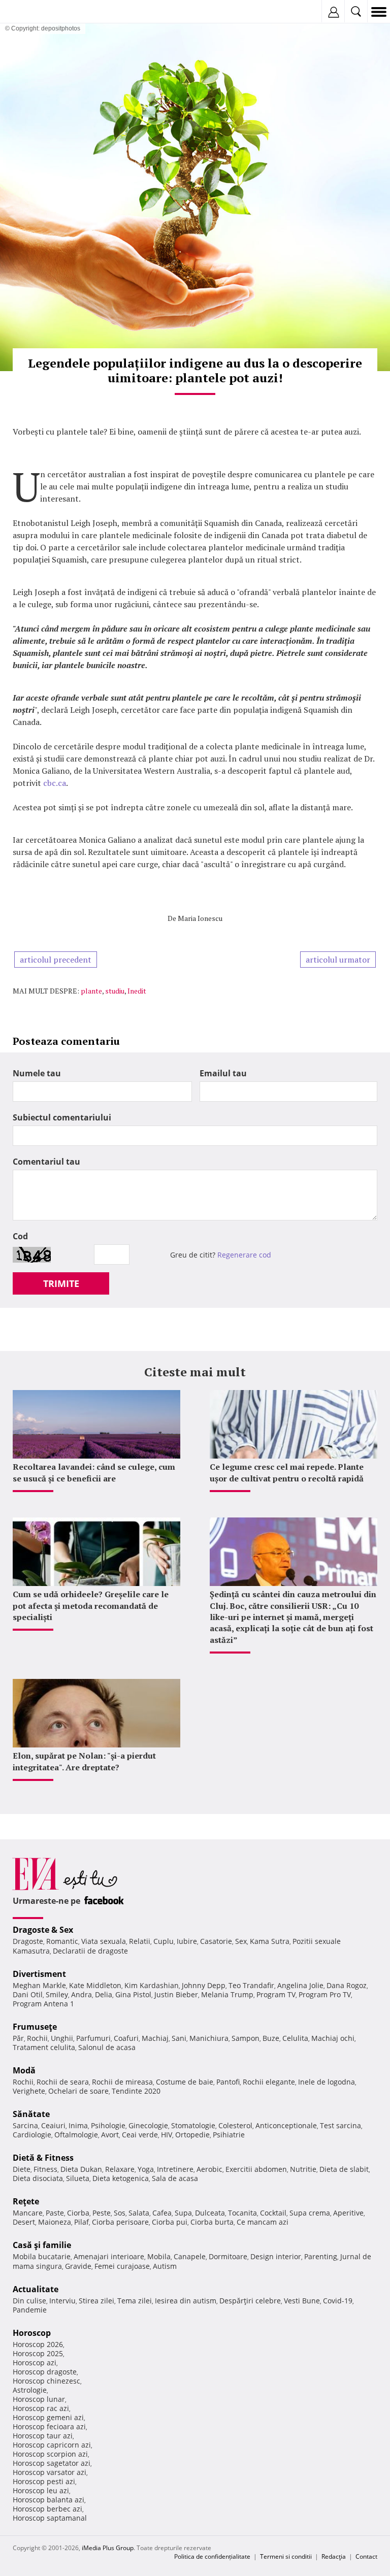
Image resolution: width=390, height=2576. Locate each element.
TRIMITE (61, 1283)
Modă (24, 2070)
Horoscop (32, 2333)
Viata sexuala (104, 1941)
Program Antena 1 (43, 2004)
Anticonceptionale (286, 2125)
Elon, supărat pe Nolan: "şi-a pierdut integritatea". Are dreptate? (84, 1761)
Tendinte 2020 (136, 2091)
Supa (183, 2213)
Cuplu (164, 1941)
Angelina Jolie (300, 1985)
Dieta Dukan (81, 2169)
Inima (78, 2125)
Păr (18, 2038)
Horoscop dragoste (45, 2372)
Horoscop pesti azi (44, 2481)
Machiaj (155, 2038)
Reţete (26, 2201)
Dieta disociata (38, 2178)
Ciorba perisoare (120, 2222)
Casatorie (216, 1941)
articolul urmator (338, 960)
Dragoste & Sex (43, 1930)
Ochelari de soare (78, 2091)
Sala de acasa (175, 2178)
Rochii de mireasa (122, 2082)
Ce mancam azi (263, 2222)
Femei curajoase (122, 2266)
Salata (139, 2213)
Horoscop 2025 (38, 2353)
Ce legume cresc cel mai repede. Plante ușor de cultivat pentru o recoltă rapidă (287, 1472)
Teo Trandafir (251, 1985)
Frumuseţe (35, 2027)
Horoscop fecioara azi (49, 2426)
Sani (179, 2038)
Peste (102, 2213)
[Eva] (32, 12)
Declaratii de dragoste (90, 1951)
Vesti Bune (302, 2301)
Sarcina (25, 2125)
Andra (82, 1994)
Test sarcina (340, 2125)
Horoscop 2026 (38, 2344)
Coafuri (126, 2038)
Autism (165, 2266)
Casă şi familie (42, 2245)
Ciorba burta (212, 2222)
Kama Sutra (270, 1941)
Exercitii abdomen (256, 2169)
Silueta (78, 2178)
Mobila (159, 2256)
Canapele (190, 2256)
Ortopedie (192, 2135)
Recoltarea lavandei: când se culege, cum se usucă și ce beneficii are (94, 1472)
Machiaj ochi (333, 2038)
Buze (271, 2038)
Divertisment (39, 1974)
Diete (22, 2169)
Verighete (29, 2091)
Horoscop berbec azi (47, 2509)
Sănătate (31, 2114)
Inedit (137, 991)
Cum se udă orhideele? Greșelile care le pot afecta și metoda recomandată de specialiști (91, 1606)
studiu (115, 991)
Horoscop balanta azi (48, 2500)
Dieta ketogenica (121, 2178)
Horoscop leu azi (41, 2490)
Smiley (57, 1994)
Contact (366, 2556)
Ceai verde (140, 2135)
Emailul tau (223, 1073)
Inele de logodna (327, 2082)
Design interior (276, 2256)
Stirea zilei (96, 2301)
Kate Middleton (95, 1985)
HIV (167, 2135)
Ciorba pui (170, 2222)
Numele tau (37, 1073)
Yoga (146, 2169)
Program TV (276, 1994)
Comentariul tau (46, 1162)
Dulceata (210, 2213)
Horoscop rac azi (41, 2408)
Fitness (45, 2169)
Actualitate (36, 2289)
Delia (104, 1994)
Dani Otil (28, 1994)
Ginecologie (148, 2125)
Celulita (295, 2038)
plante (91, 991)
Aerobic (209, 2169)
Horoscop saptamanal (50, 2518)
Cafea (162, 2213)
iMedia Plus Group (108, 2548)
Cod (20, 1236)
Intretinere (175, 2169)
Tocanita (242, 2213)
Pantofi (228, 2082)
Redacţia (334, 2556)
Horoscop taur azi (43, 2436)
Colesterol (235, 2125)
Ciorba (78, 2213)
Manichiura (209, 2038)
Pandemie (30, 2310)
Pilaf (82, 2222)
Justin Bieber (176, 1994)
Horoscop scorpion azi (50, 2454)
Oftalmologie (76, 2135)
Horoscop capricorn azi (52, 2445)
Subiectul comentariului (62, 1117)
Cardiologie (32, 2135)
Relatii (140, 1941)
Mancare (28, 2213)
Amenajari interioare (109, 2256)
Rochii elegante (269, 2082)
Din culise (29, 2301)
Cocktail (273, 2213)
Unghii (62, 2038)
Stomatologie (193, 2125)
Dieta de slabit (344, 2169)
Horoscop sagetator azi (52, 2463)
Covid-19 (338, 2301)
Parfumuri (93, 2038)
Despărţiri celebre (250, 2301)
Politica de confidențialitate (212, 2556)
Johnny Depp (204, 1985)
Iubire (187, 1941)
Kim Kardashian (152, 1985)
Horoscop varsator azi (50, 2472)
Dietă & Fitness (43, 2158)
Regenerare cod (244, 1255)
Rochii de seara (63, 2082)
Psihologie (108, 2125)
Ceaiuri (53, 2125)
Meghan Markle (39, 1985)
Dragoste (28, 1941)
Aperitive (348, 2213)
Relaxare (120, 2169)
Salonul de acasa (107, 2047)
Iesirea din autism (186, 2301)
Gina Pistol (133, 1994)
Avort (110, 2135)
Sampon (246, 2038)
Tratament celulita (44, 2047)
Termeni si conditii (286, 2556)
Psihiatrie (229, 2135)
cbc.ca (55, 783)
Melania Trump (227, 1994)
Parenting (321, 2256)
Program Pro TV (325, 1994)
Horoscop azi (35, 2363)
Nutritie (303, 2169)
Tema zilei (135, 2301)
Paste (55, 2213)
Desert (24, 2222)
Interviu (62, 2301)
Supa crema (310, 2213)
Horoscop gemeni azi (48, 2417)
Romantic (62, 1941)
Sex (241, 1941)
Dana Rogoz (347, 1985)
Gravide (78, 2266)
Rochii (37, 2038)
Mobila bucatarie (42, 2256)
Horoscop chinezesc (46, 2381)
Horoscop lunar (39, 2399)
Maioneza (55, 2222)
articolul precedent (56, 960)
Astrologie (30, 2390)
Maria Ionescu (200, 918)
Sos (120, 2213)
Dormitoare (228, 2256)
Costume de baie (185, 2082)
